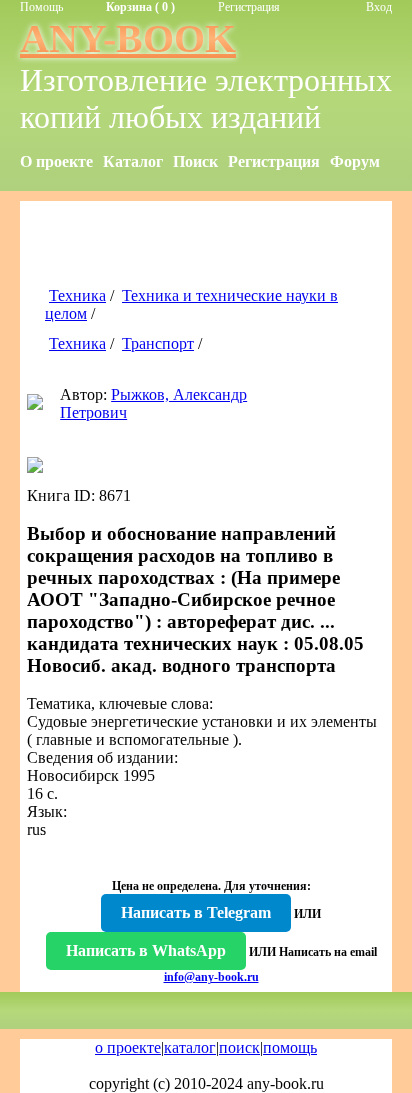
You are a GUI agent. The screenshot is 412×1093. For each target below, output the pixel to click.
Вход (379, 7)
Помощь (41, 7)
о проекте (128, 1047)
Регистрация (249, 7)
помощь (290, 1047)
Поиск (195, 161)
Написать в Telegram (196, 912)
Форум (355, 161)
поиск (239, 1047)
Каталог (133, 161)
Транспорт (158, 343)
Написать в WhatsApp (146, 950)
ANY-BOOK (128, 38)
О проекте (56, 161)
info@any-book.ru (211, 977)
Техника (77, 295)
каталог (190, 1047)
